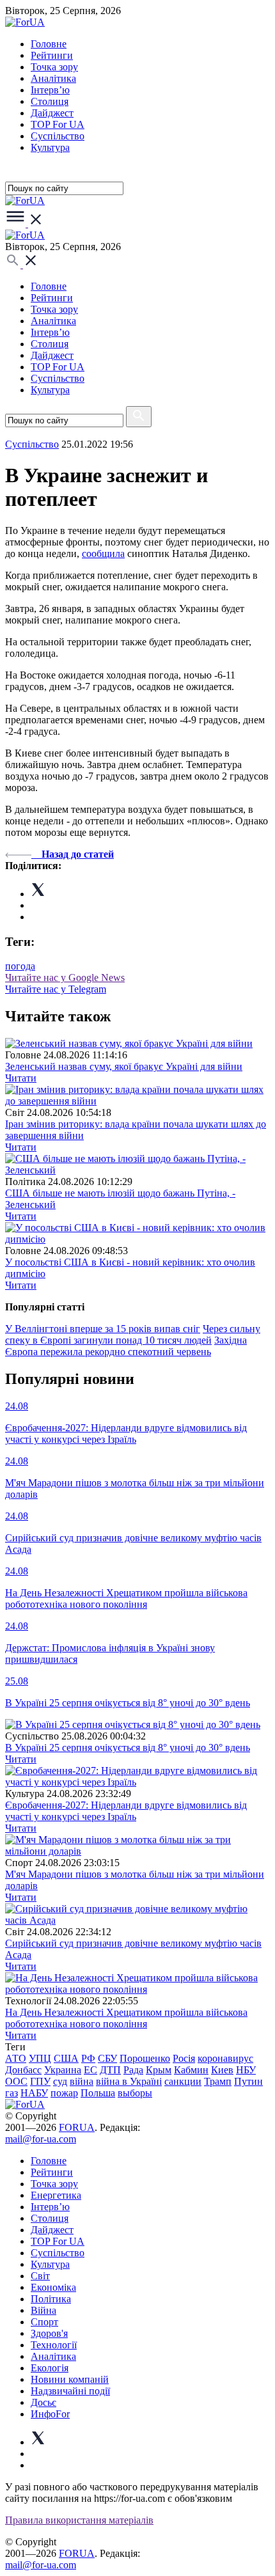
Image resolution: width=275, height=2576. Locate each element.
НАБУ (34, 2093)
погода (20, 966)
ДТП (110, 2070)
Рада (133, 2070)
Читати (21, 1078)
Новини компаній (70, 2379)
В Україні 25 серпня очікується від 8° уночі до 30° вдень (128, 1747)
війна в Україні (129, 2081)
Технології (54, 2345)
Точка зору (54, 67)
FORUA (77, 2127)
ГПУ (40, 2081)
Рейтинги (52, 55)
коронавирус (225, 2058)
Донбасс (23, 2070)
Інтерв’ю (50, 90)
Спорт (44, 2322)
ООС (16, 2081)
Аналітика (53, 78)
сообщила (103, 554)
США (66, 2058)
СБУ (107, 2058)
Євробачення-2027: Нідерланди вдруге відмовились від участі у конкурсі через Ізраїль (126, 1811)
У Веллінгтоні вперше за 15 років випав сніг (103, 1329)
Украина (63, 2070)
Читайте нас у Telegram (56, 989)
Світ (40, 2276)
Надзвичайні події (70, 2391)
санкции (183, 2081)
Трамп (218, 2081)
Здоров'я (49, 2333)
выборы (135, 2093)
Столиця (50, 101)
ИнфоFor (50, 2414)
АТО (16, 2058)
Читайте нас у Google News (65, 978)
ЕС (90, 2070)
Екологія (50, 2368)
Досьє (43, 2402)
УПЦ (40, 2058)
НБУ (246, 2070)
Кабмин (191, 2070)
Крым (159, 2070)
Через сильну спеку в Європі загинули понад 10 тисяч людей (133, 1334)
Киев (222, 2070)
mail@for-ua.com (41, 2139)
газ (12, 2093)
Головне (49, 44)
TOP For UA (58, 124)
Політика (51, 2299)
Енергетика (56, 2195)
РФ (88, 2058)
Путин (248, 2081)
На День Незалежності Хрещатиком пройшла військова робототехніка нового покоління (126, 2018)
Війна (43, 2310)
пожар (64, 2093)
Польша (98, 2093)
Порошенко (145, 2058)
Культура (50, 147)
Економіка (53, 2287)
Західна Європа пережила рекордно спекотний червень (126, 1346)
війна (82, 2081)
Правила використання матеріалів (79, 2520)
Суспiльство (58, 136)
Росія (184, 2058)
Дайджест (52, 113)
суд (60, 2081)
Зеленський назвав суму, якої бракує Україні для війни (124, 1066)
